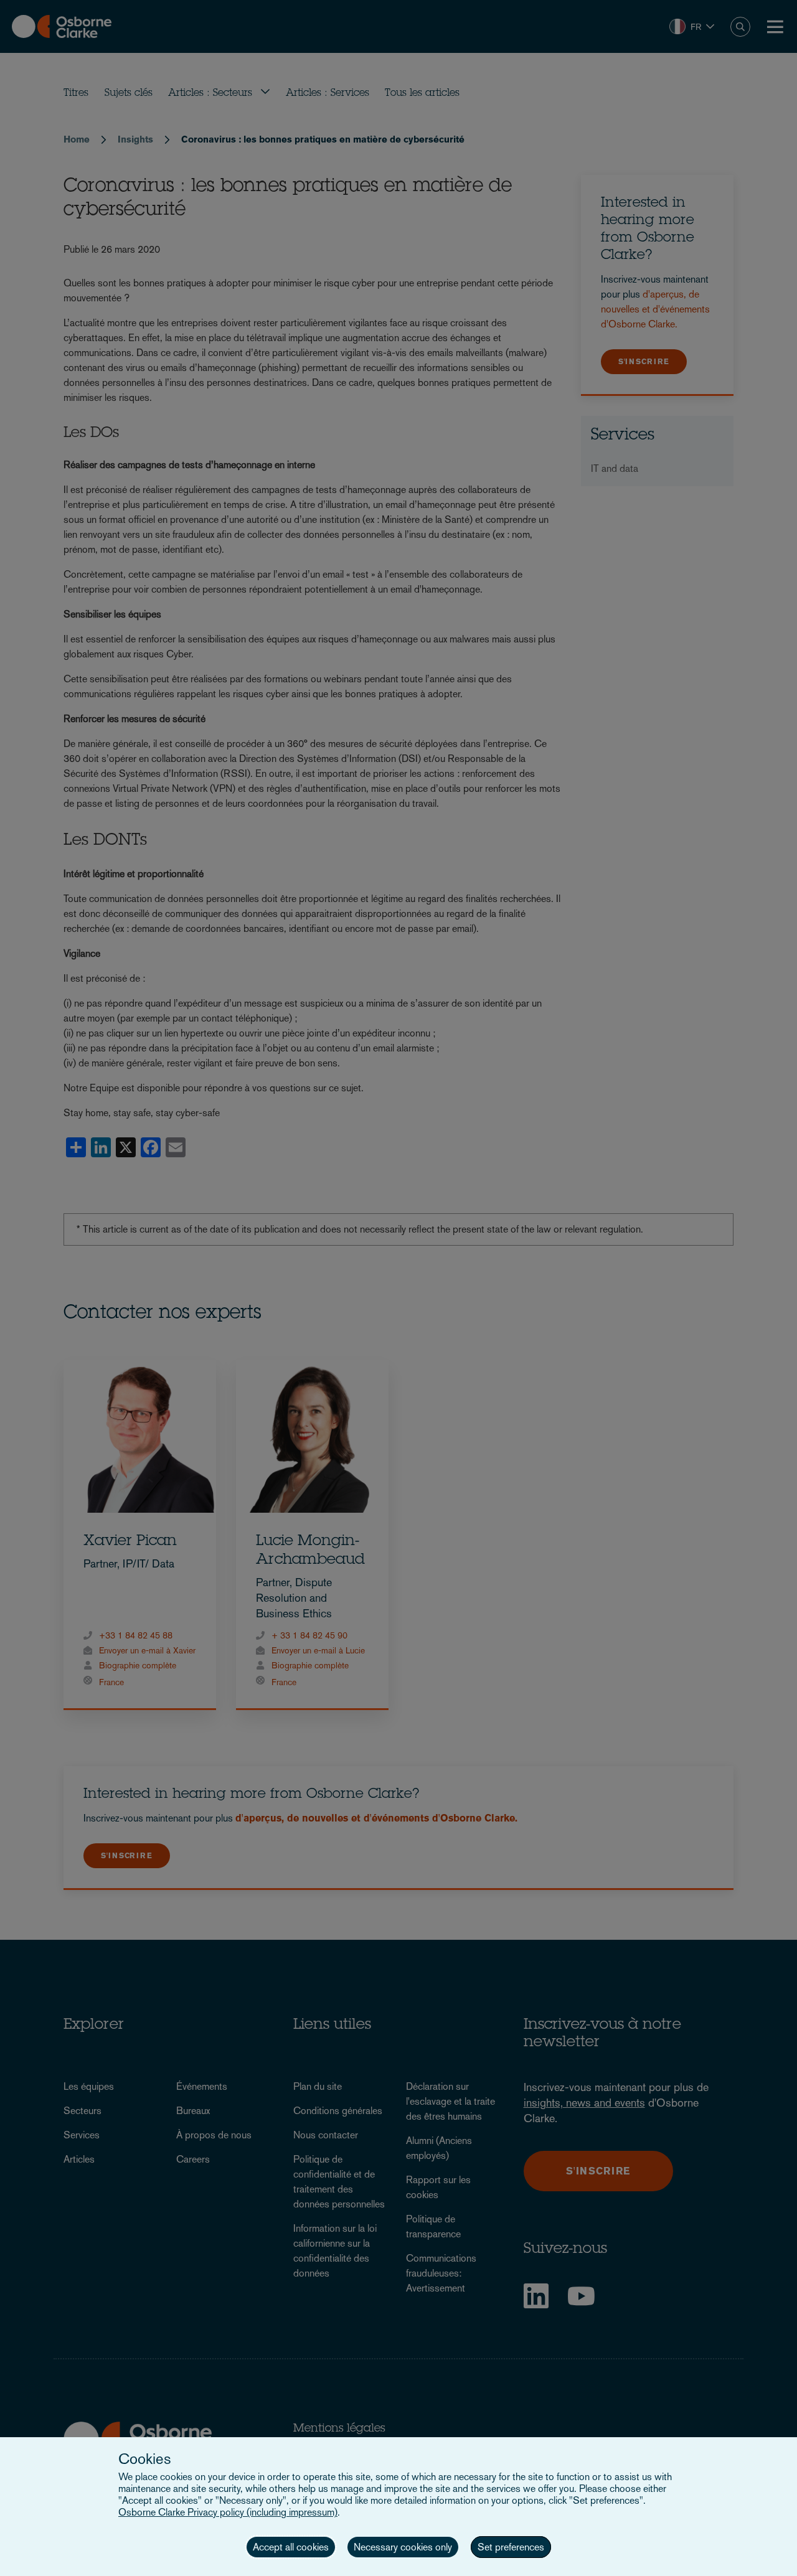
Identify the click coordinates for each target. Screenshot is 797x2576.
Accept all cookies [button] (291, 2547)
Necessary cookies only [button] (403, 2547)
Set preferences (511, 2547)
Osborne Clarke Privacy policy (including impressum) (228, 2512)
